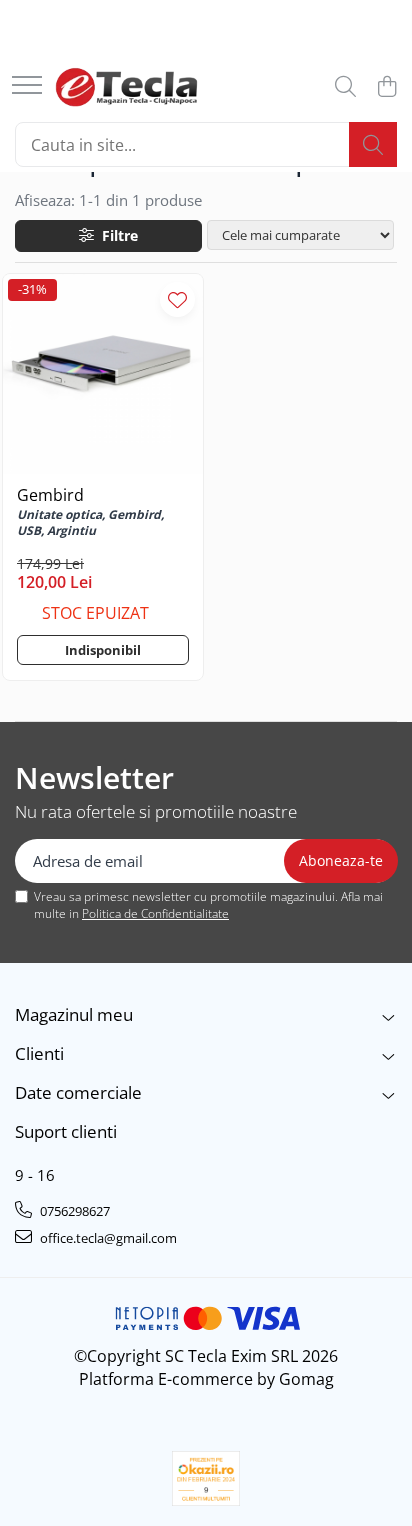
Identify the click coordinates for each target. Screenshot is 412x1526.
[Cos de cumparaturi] (386, 87)
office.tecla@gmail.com (107, 1238)
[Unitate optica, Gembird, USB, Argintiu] (103, 374)
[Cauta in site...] (345, 87)
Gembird (50, 495)
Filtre (116, 235)
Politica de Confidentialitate (155, 913)
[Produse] (27, 86)
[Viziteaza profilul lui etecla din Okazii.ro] (206, 1478)
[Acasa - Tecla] (126, 87)
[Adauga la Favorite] (177, 299)
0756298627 (73, 1211)
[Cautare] (373, 144)
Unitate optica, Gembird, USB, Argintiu (90, 523)
